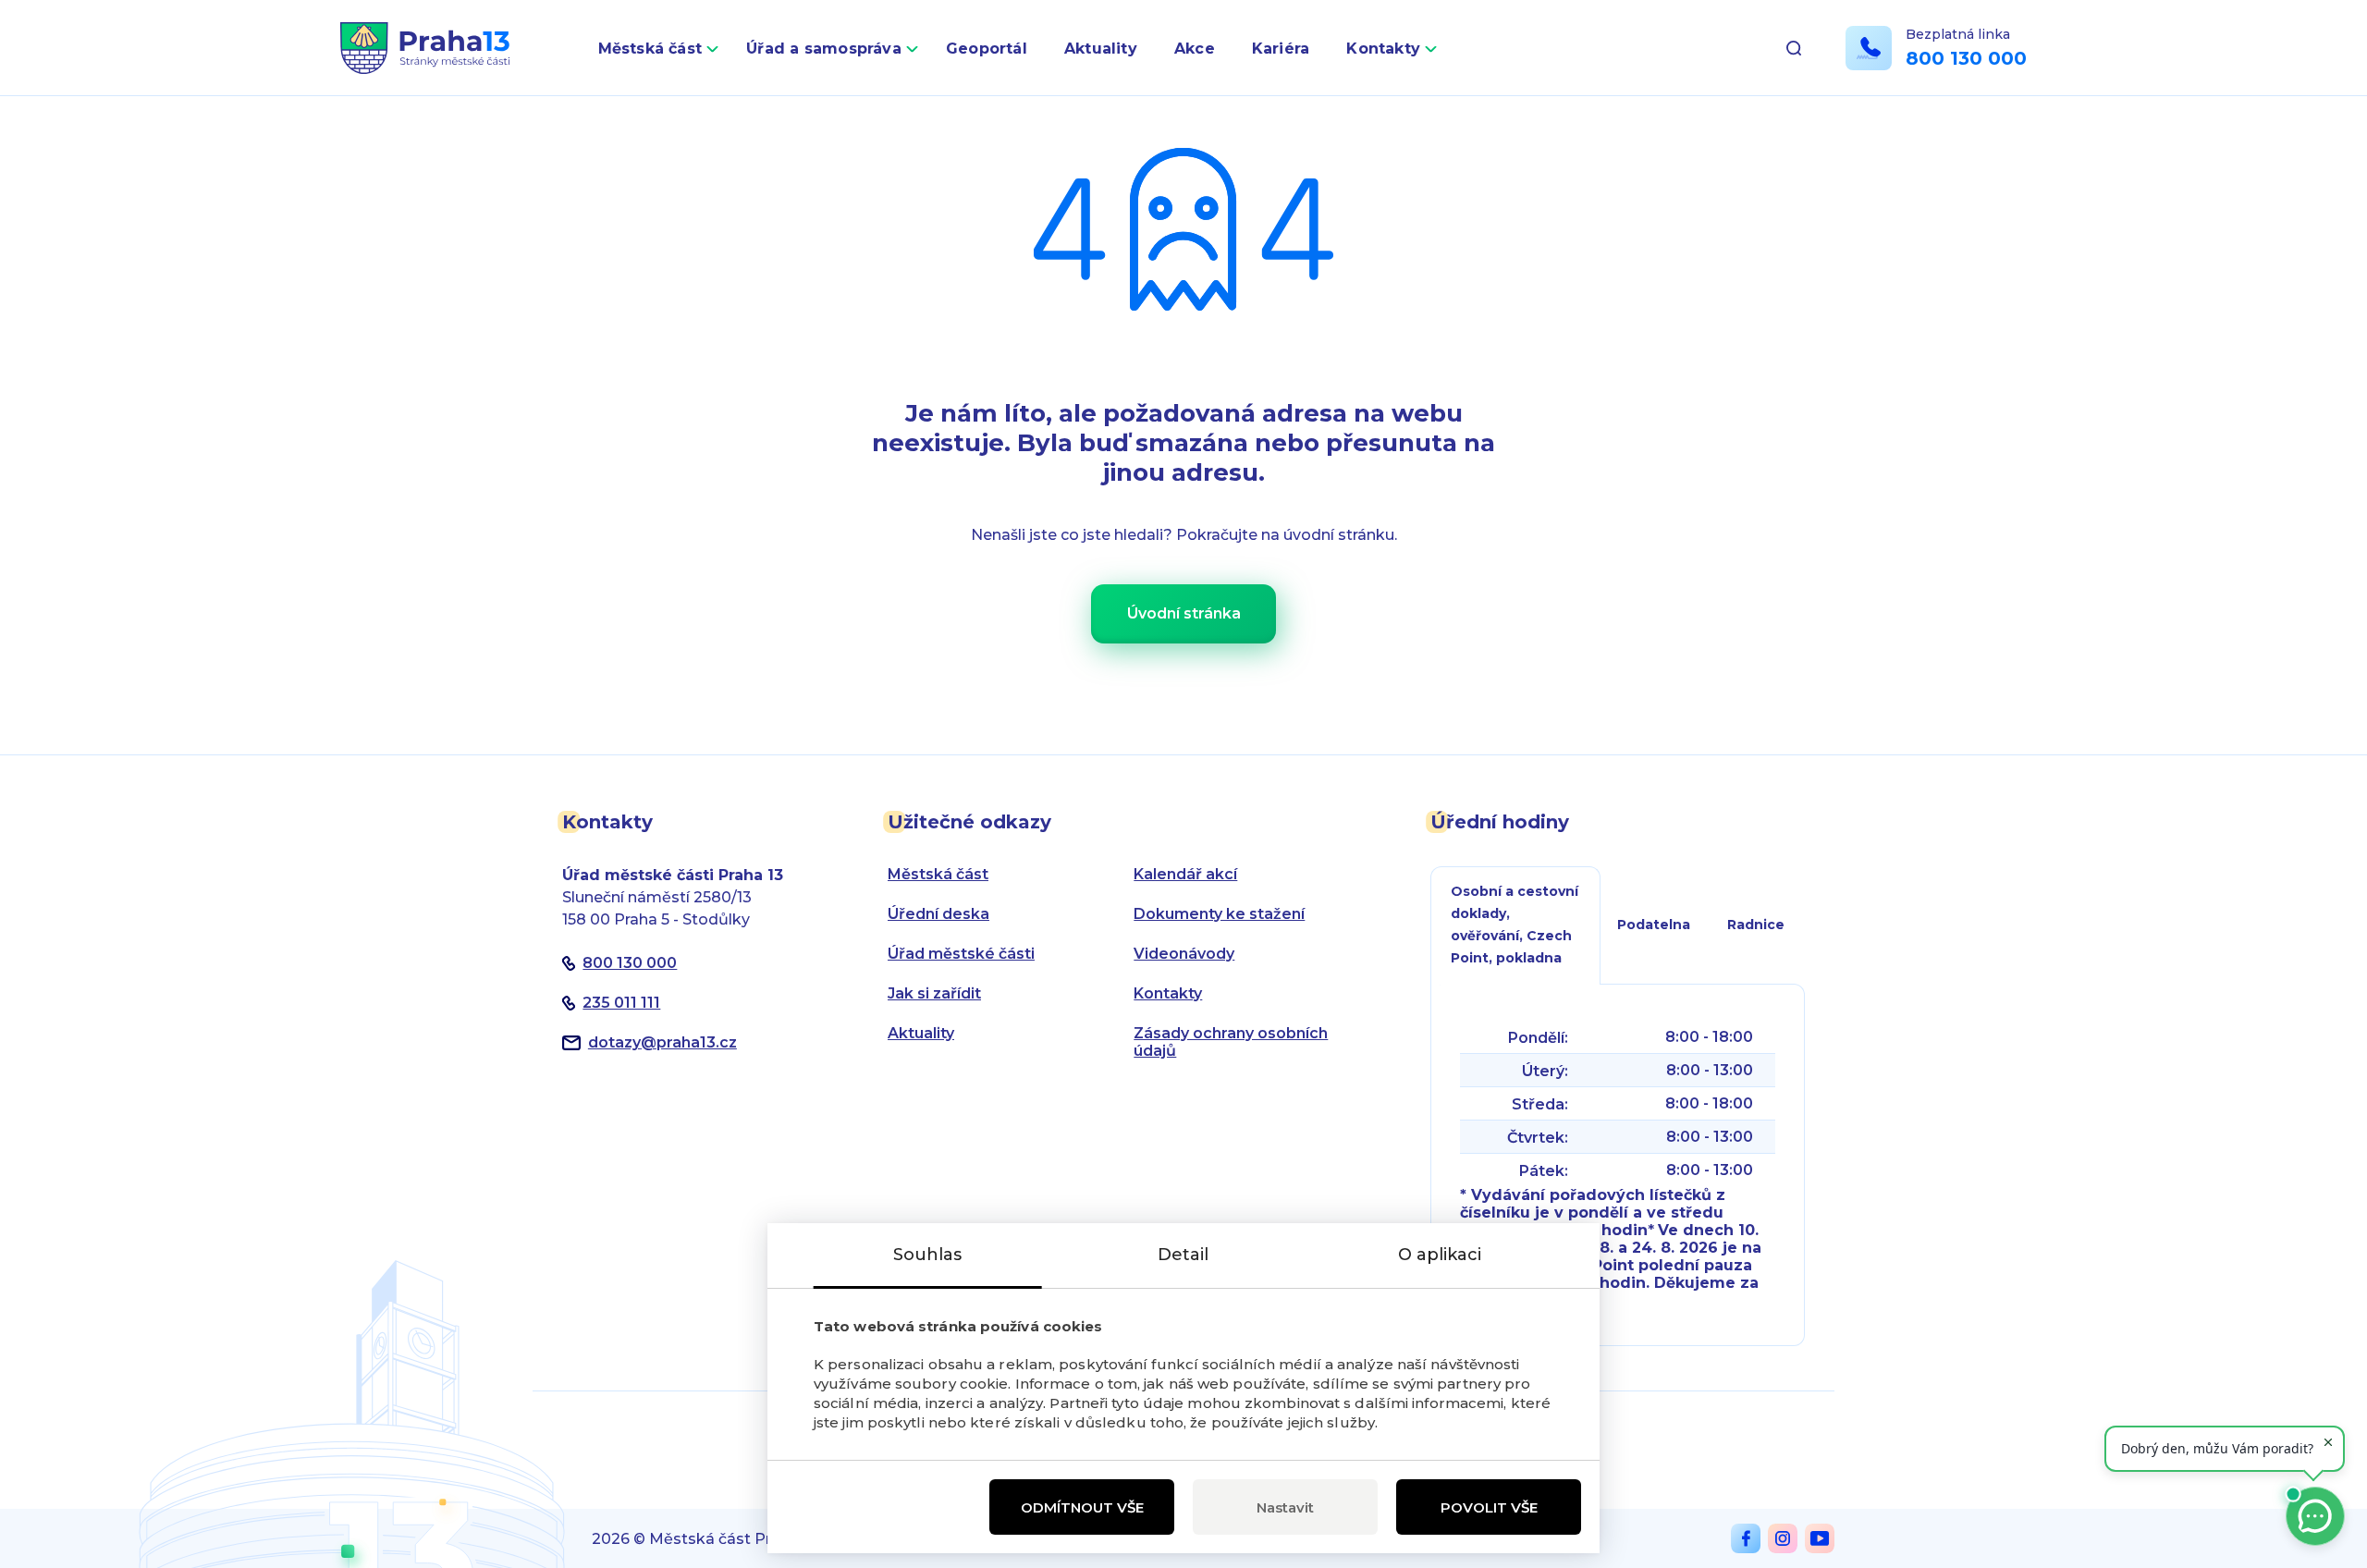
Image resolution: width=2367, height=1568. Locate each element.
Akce (1195, 49)
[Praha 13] (425, 48)
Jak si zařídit (934, 993)
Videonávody (1184, 954)
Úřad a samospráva (824, 49)
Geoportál (987, 49)
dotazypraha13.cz (662, 1042)
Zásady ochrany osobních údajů (1231, 1042)
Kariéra (1281, 49)
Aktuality (1101, 49)
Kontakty (1383, 49)
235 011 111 (621, 1003)
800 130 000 (1966, 58)
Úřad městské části (961, 954)
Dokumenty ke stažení (1219, 914)
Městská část (650, 49)
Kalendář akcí (1185, 874)
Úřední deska (938, 914)
